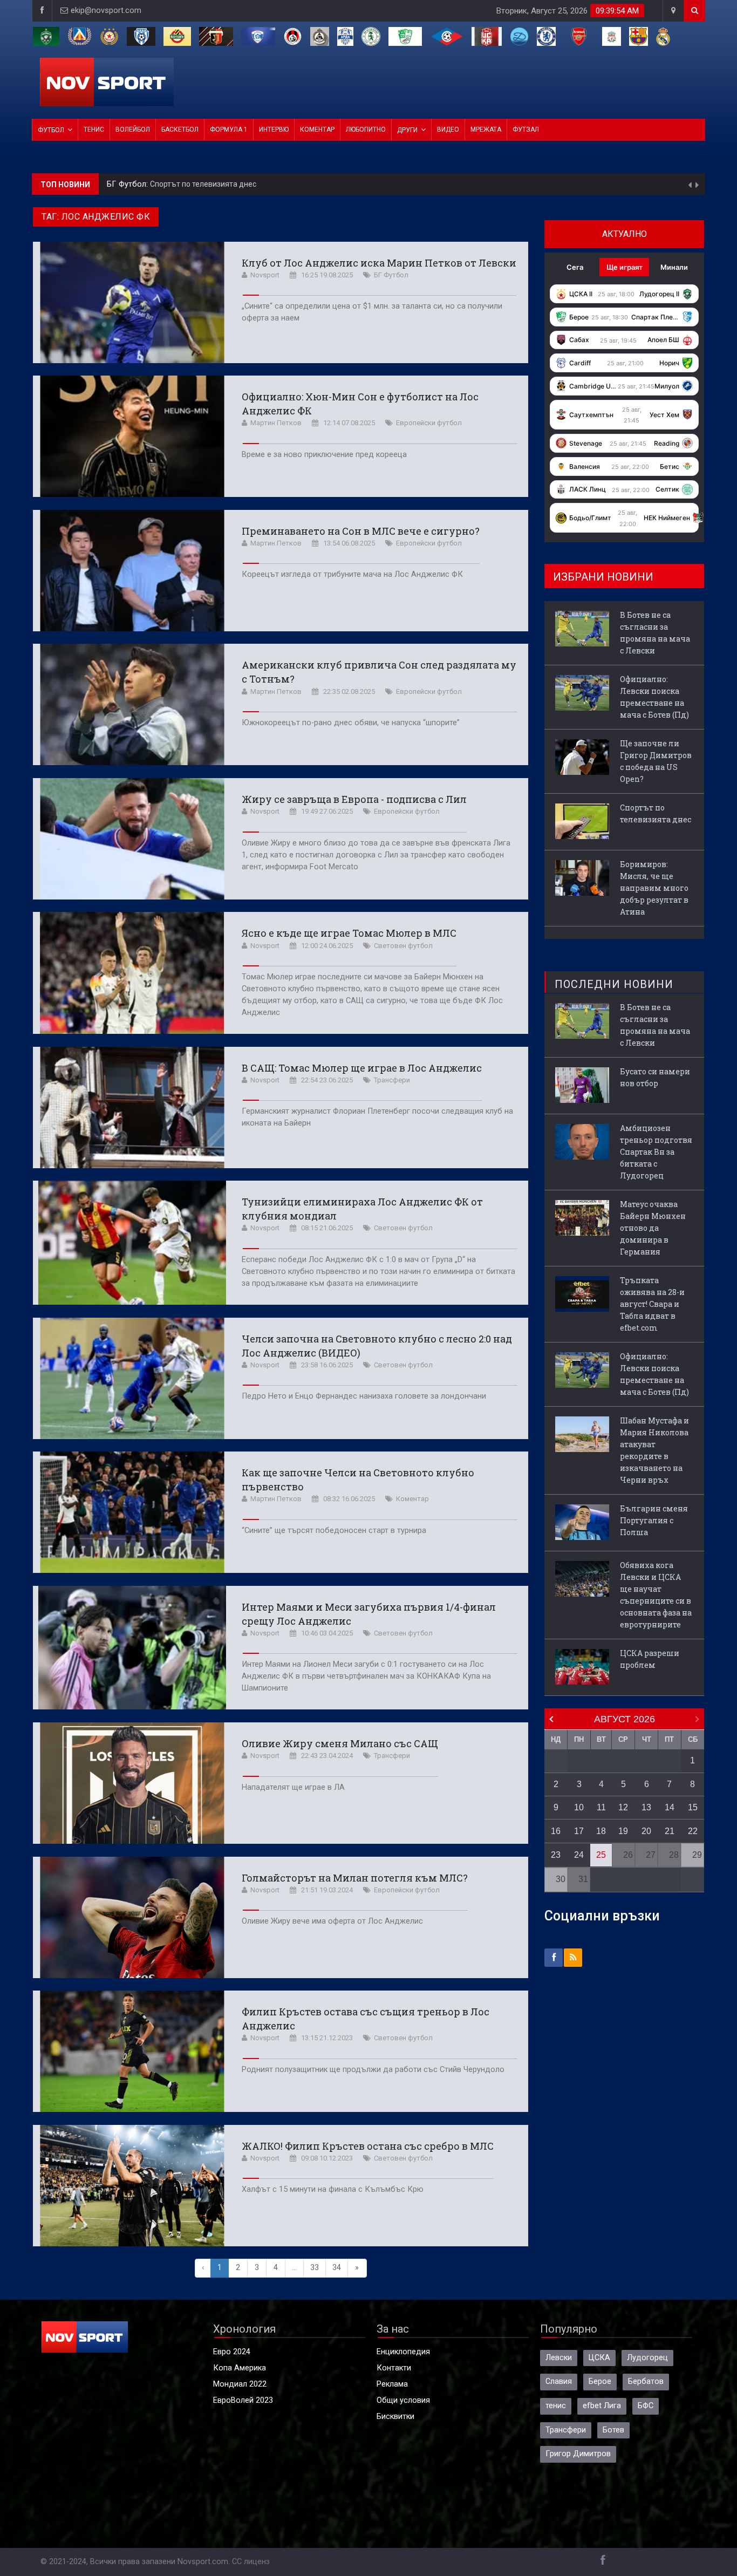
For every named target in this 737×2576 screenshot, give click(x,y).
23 (556, 1855)
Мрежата (486, 130)
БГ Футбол (391, 275)
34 (337, 2268)
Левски (559, 2358)
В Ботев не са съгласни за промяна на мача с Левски (655, 633)
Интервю (274, 130)
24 (579, 1855)
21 (670, 1831)
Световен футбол (403, 946)
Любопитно (366, 130)
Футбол (51, 130)
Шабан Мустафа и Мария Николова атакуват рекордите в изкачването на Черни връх (654, 1450)
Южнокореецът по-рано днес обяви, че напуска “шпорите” (351, 723)
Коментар (317, 130)
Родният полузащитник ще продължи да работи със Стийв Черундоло (373, 2070)
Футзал (526, 130)
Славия (559, 2381)
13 (646, 1807)
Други (407, 130)
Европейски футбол (429, 423)
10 (579, 1807)
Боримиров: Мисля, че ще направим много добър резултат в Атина (270, 184)
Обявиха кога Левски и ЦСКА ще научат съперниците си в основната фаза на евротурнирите (656, 1595)
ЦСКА (599, 2358)
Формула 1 (229, 130)
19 (623, 1831)
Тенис (94, 130)
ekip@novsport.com (106, 11)
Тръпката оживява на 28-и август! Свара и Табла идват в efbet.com (652, 1304)
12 (623, 1807)
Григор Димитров (578, 2454)
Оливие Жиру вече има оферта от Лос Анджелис (332, 1921)
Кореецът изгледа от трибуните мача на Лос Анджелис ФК (352, 574)
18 (601, 1831)
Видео (448, 130)
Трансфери (392, 1080)
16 (556, 1831)
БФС (646, 2406)
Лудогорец (647, 2358)
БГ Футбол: (128, 184)
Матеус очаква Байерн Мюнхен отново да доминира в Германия (653, 1228)
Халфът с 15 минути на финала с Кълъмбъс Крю (333, 2189)
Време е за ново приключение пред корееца (324, 455)
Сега (575, 267)
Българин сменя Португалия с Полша (654, 1520)
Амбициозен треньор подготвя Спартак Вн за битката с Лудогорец (656, 1152)
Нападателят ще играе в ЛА (293, 1787)
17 (579, 1831)
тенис (556, 2406)
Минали (674, 267)
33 (315, 2268)
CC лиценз (251, 2562)
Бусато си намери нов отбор (655, 1077)
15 (693, 1807)
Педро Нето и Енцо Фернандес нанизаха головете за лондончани (364, 1396)
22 (693, 1831)
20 (646, 1831)
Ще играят (625, 267)
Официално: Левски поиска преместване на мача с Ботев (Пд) (654, 697)
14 (670, 1807)
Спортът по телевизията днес (656, 813)
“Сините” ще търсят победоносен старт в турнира (334, 1531)
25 (601, 1855)
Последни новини (614, 984)
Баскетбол (180, 130)
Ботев (613, 2430)
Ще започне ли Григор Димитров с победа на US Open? (656, 761)
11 (601, 1807)
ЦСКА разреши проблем (650, 1659)
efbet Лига (602, 2406)
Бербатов (646, 2381)
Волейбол (133, 130)
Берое (600, 2381)
